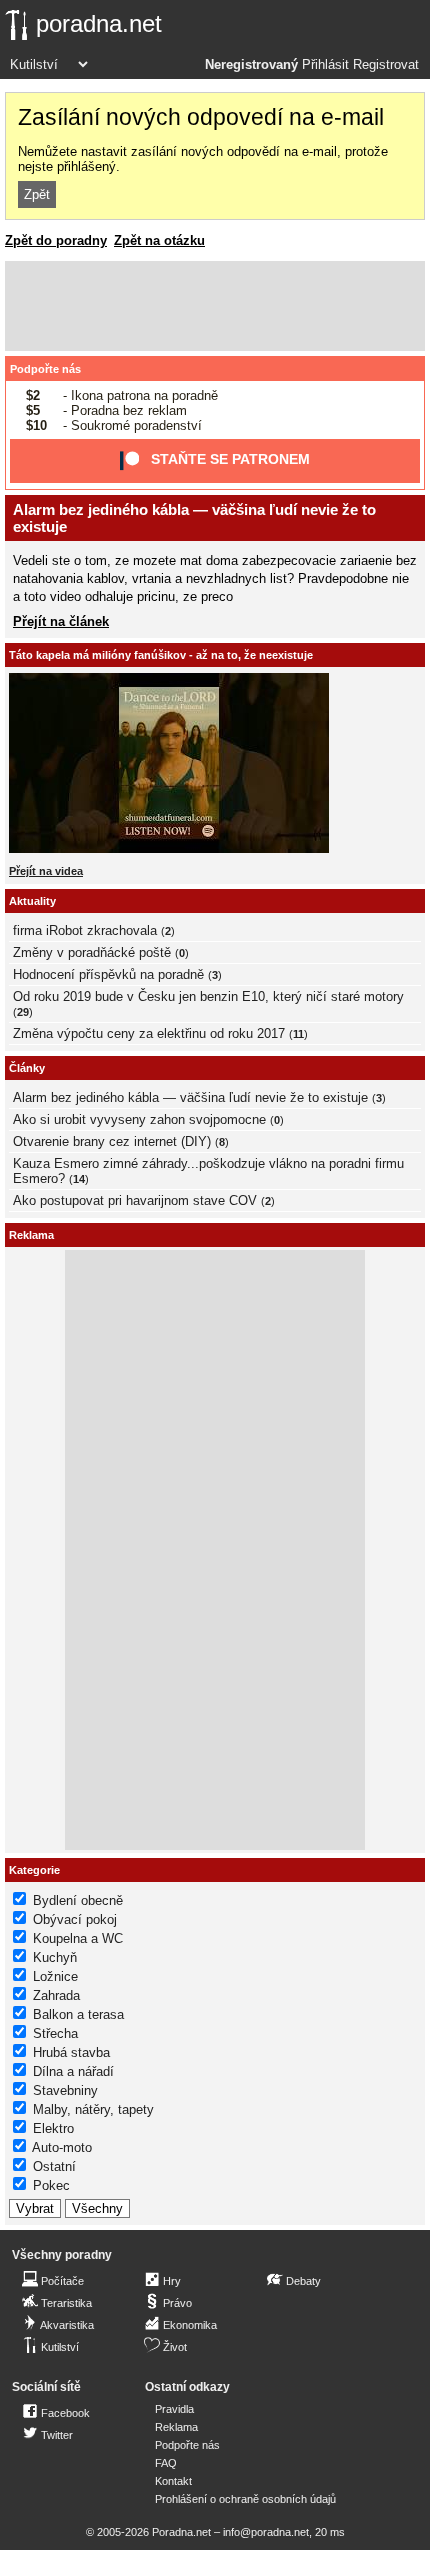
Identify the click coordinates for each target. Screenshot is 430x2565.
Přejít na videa (46, 871)
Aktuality (32, 901)
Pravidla (174, 2409)
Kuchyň (55, 1957)
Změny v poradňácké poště (92, 952)
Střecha (55, 2033)
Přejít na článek (61, 621)
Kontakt (173, 2481)
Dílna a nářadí (73, 2071)
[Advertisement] (215, 306)
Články (27, 1068)
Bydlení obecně (78, 1900)
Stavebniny (65, 2090)
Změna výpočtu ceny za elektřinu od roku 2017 (149, 1033)
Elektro (53, 2128)
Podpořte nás (45, 369)
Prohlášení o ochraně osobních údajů (245, 2499)
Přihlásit (325, 65)
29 (23, 1012)
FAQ (166, 2463)
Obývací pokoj (75, 1919)
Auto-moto (62, 2147)
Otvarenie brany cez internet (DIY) (112, 1141)
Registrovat (386, 65)
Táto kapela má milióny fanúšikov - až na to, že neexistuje (161, 655)
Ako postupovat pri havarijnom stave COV (135, 1200)
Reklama (176, 2427)
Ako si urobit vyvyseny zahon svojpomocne (139, 1119)
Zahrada (56, 1995)
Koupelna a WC (78, 1938)
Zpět (37, 194)
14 (79, 1179)
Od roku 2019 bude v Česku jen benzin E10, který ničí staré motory (208, 996)
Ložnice (55, 1976)
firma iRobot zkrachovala (85, 930)
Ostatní (54, 2166)
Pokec (51, 2185)
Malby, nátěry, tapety (93, 2109)
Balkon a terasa (78, 2014)
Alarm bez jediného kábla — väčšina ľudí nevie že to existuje (190, 1097)
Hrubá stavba (71, 2052)
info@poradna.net (266, 2532)
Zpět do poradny (56, 240)
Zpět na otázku (159, 240)
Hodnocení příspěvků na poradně (108, 974)
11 (298, 1034)
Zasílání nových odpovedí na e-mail (201, 117)
